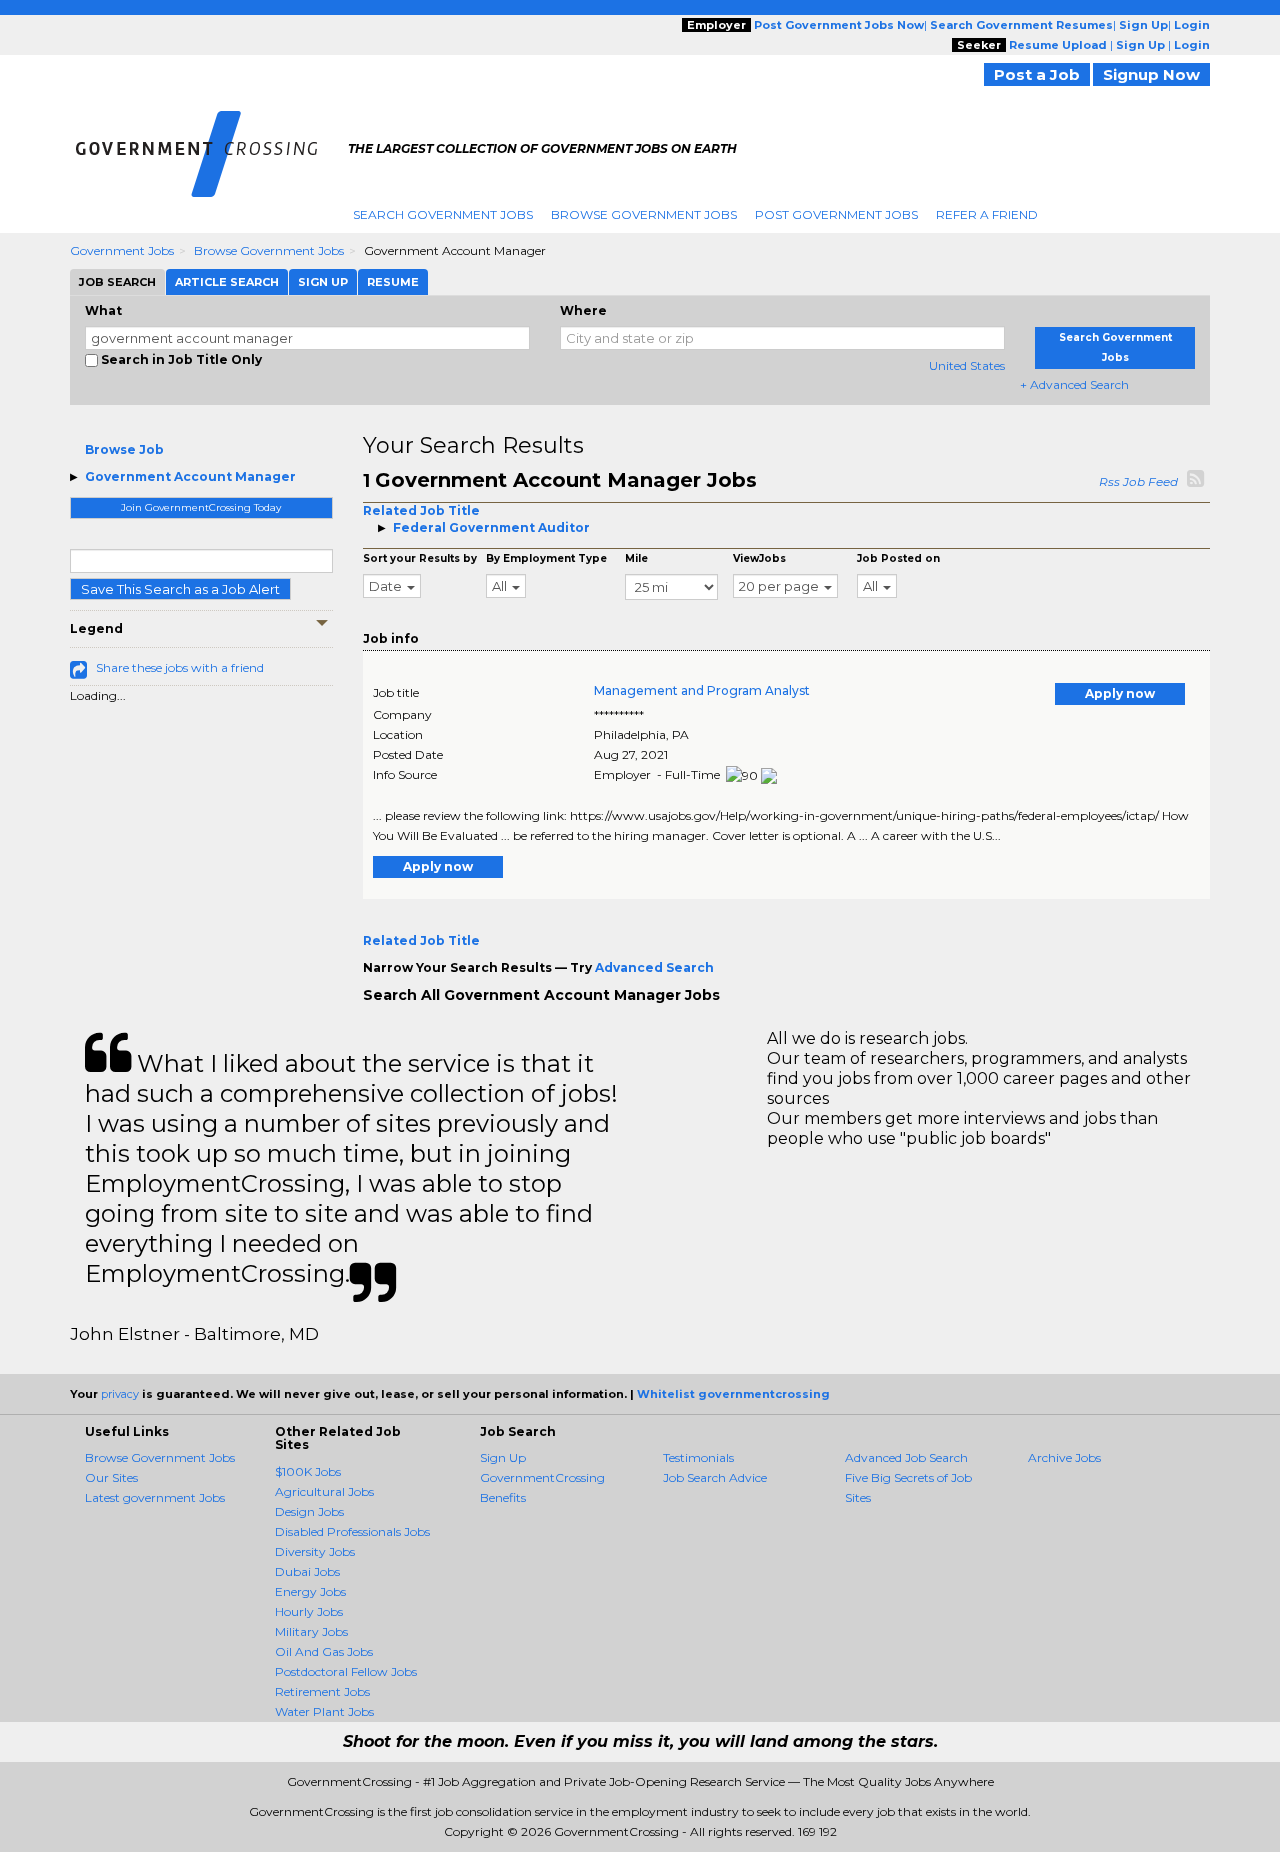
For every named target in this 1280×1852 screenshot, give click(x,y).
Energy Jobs (310, 1591)
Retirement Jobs (322, 1691)
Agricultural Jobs (324, 1491)
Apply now (1120, 693)
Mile (636, 558)
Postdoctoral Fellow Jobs (346, 1671)
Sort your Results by (420, 558)
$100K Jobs (308, 1471)
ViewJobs (759, 558)
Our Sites (111, 1477)
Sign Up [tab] (323, 282)
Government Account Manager (190, 476)
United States (967, 365)
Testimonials (698, 1457)
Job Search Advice (715, 1477)
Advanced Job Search (906, 1457)
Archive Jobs (1064, 1457)
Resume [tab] (393, 282)
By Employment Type (546, 558)
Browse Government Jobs (644, 214)
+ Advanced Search (1074, 384)
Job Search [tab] (117, 282)
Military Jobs (311, 1631)
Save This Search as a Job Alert (180, 589)
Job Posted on (898, 558)
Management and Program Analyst (702, 690)
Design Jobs (309, 1511)
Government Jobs (122, 250)
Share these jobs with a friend (180, 667)
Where (583, 310)
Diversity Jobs (315, 1551)
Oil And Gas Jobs (324, 1651)
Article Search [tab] (227, 282)
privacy (120, 1394)
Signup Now (1151, 74)
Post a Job (1037, 74)
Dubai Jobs (307, 1571)
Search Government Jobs (443, 214)
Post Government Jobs (836, 214)
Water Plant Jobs (324, 1711)
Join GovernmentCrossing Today (201, 507)
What (103, 310)
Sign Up (503, 1457)
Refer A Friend (987, 214)
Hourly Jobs (309, 1611)
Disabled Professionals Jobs (352, 1531)
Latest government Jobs (155, 1497)
